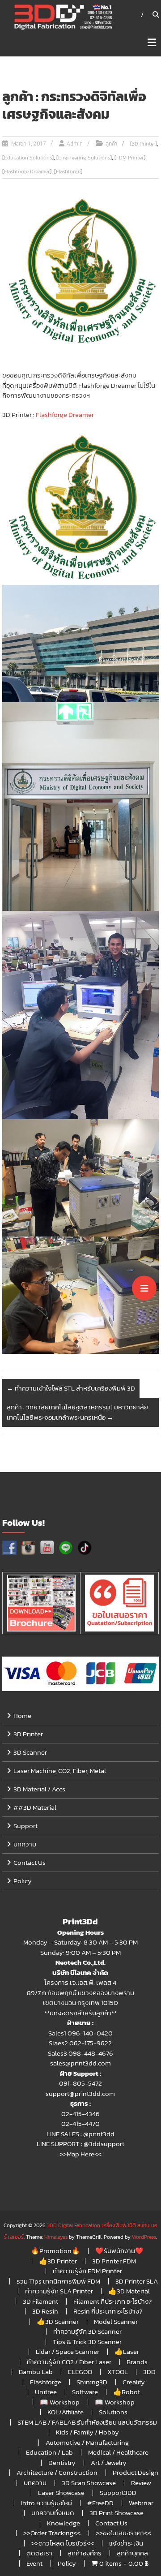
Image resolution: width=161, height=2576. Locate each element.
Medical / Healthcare (118, 2452)
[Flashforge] (68, 172)
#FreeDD (100, 2503)
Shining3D (92, 2382)
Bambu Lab (36, 2372)
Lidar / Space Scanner (68, 2351)
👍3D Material (129, 2291)
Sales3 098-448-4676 (80, 2053)
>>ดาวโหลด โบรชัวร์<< (63, 2543)
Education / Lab (49, 2452)
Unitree (46, 2392)
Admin (75, 144)
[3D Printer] (144, 144)
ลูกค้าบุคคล (132, 2553)
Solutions (113, 2412)
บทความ (25, 1844)
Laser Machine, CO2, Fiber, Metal (60, 1771)
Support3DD (118, 2492)
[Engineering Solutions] (84, 158)
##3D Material (35, 1807)
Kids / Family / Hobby (87, 2432)
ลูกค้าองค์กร (85, 2553)
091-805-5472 (80, 2083)
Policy (23, 1881)
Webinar (141, 2503)
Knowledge (64, 2523)
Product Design (136, 2472)
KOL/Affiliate (66, 2412)
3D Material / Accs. (40, 1789)
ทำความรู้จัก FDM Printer (87, 2271)
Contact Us (30, 1862)
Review (141, 2483)
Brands (137, 2362)
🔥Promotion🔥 (55, 2251)
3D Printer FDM (114, 2261)
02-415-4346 (80, 2114)
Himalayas (56, 2237)
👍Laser (127, 2351)
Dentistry (62, 2462)
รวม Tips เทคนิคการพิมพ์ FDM (58, 2281)
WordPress (144, 2237)
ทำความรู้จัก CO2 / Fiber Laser (69, 2362)
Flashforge (46, 2382)
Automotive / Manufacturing (87, 2442)
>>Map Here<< (80, 2154)
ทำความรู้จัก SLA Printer (59, 2291)
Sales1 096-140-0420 (80, 2033)
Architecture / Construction (57, 2472)
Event (34, 2563)
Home (22, 1715)
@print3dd (99, 2134)
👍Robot (127, 2392)
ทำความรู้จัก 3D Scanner (87, 2331)
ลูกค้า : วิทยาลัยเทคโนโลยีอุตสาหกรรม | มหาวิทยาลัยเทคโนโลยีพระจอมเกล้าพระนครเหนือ (77, 1412)
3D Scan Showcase (89, 2483)
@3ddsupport (104, 2144)
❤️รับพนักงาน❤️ (119, 2251)
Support (25, 1826)
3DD (149, 2372)
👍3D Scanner (58, 2321)
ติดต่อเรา (39, 2553)
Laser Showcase (61, 2492)
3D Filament (40, 2301)
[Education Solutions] (28, 158)
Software (85, 2392)
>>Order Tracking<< (52, 2533)
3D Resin (45, 2311)
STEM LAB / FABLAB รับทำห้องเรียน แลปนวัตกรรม (87, 2422)
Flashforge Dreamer (65, 414)
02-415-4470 (80, 2123)
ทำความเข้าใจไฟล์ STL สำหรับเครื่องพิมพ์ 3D (71, 1388)
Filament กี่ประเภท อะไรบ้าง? (112, 2301)
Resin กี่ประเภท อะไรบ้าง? (108, 2311)
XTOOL (118, 2372)
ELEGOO (80, 2372)
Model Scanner (116, 2321)
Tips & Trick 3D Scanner (87, 2342)
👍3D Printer (58, 2261)
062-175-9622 (91, 2043)
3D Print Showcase (117, 2513)
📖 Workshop (60, 2402)
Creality (134, 2382)
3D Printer (28, 1734)
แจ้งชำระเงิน (126, 2543)
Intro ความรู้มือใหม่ (47, 2503)
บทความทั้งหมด (53, 2513)
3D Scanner (30, 1752)
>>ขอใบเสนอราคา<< (123, 2533)
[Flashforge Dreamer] (27, 172)
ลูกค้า (111, 144)
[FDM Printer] (130, 158)
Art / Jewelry (109, 2462)
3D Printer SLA (137, 2281)
